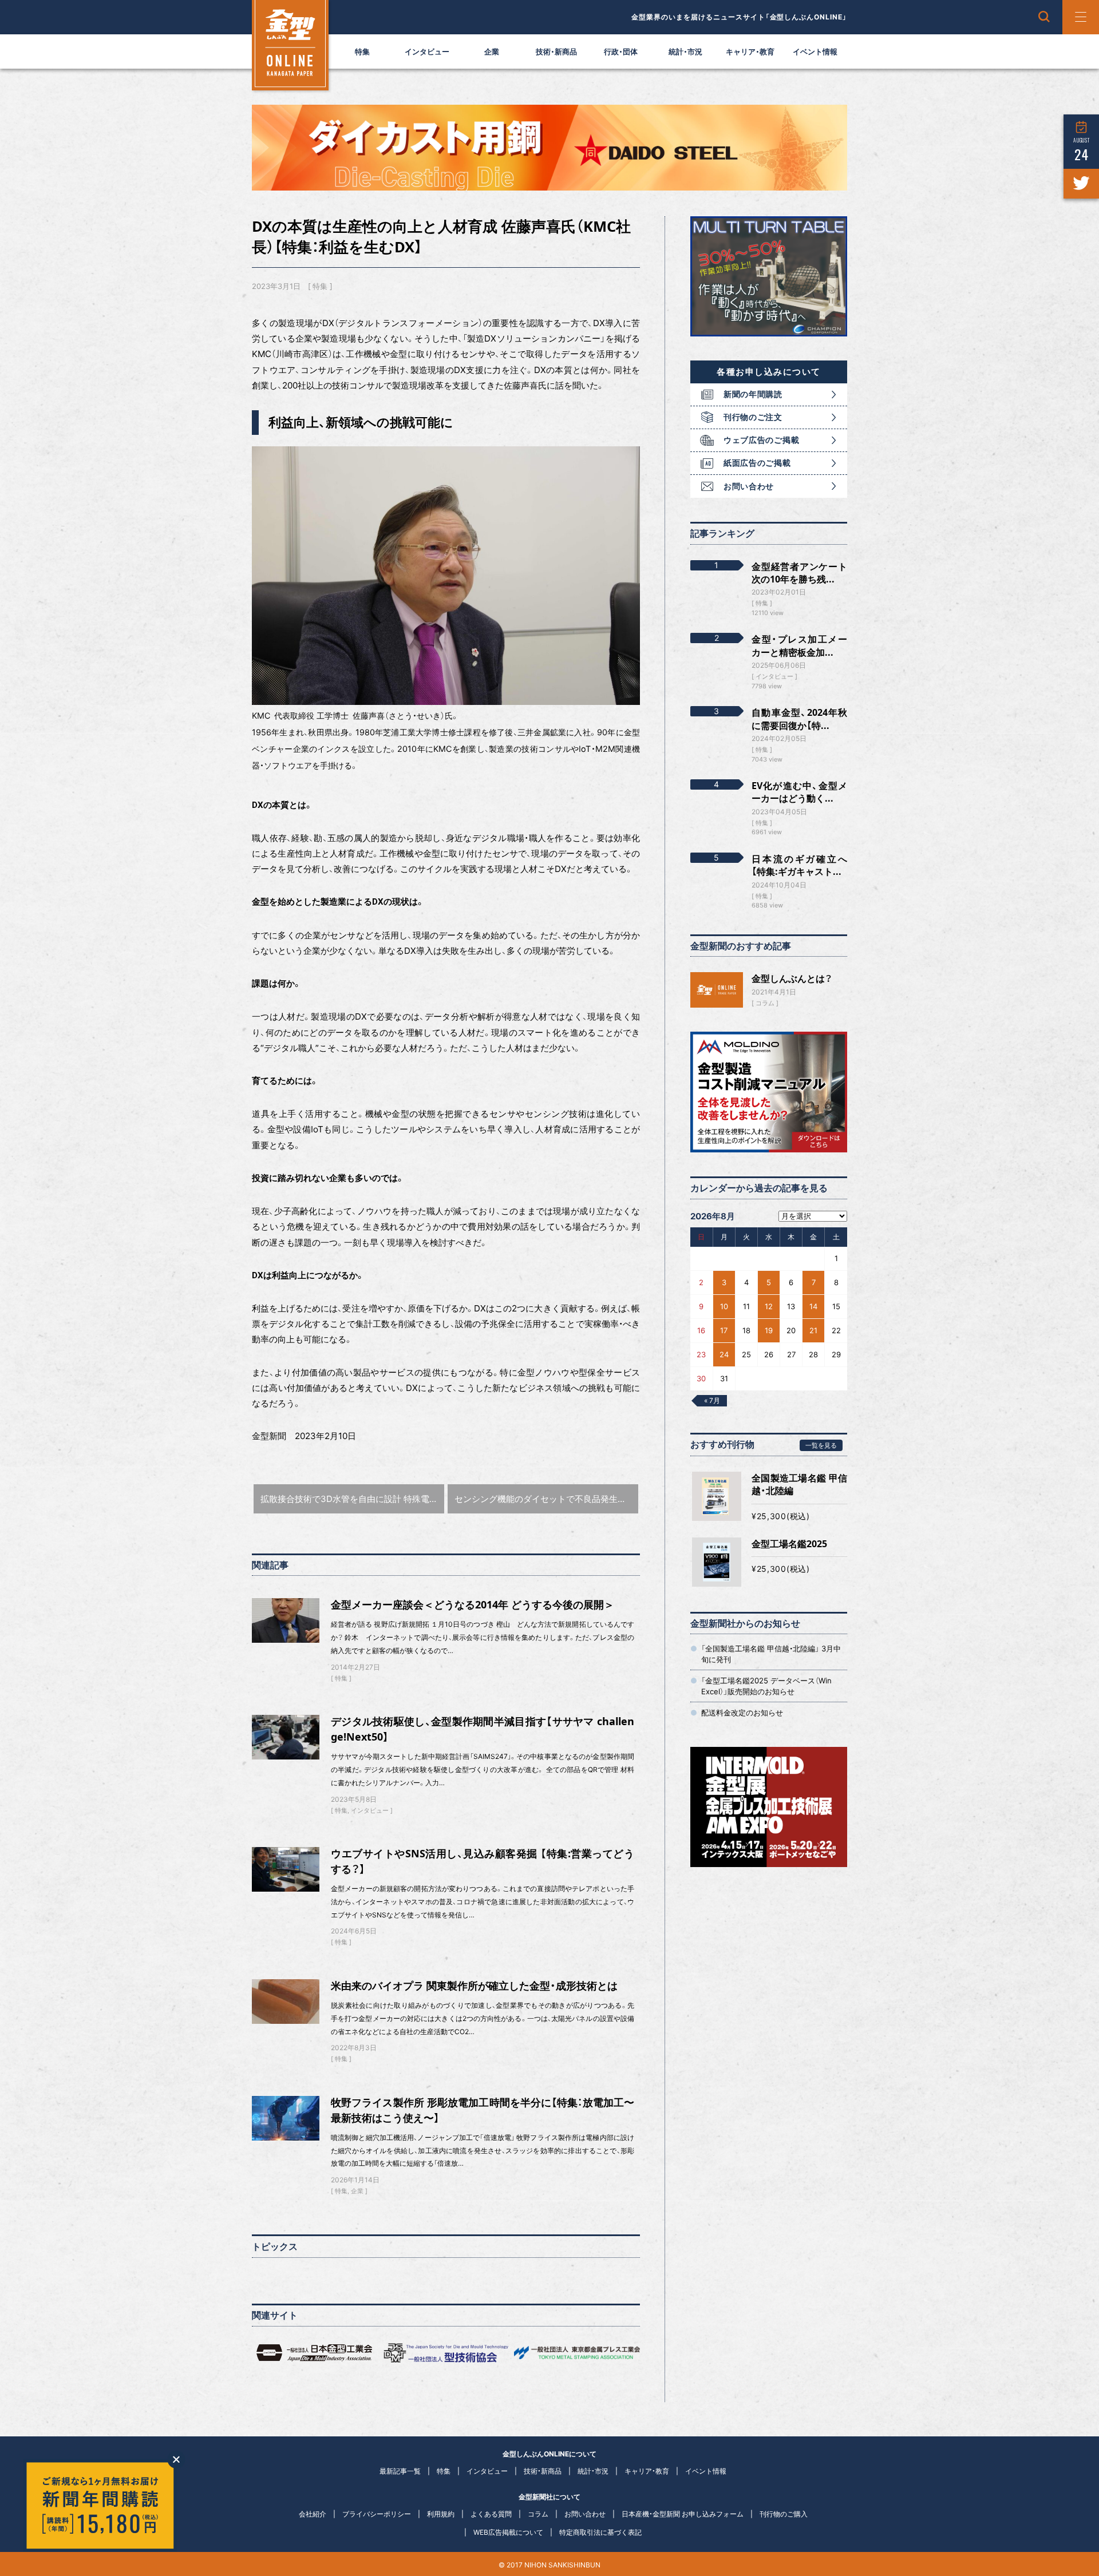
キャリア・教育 (750, 51)
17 (724, 1330)
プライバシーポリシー (377, 2514)
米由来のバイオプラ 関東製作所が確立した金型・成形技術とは (474, 1985)
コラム (765, 1003)
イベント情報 (815, 51)
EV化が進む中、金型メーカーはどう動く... (799, 792)
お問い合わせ (749, 486)
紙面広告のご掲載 (757, 463)
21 (813, 1330)
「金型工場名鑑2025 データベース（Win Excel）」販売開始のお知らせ (766, 1686)
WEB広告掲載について (508, 2532)
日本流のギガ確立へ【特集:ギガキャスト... (799, 865)
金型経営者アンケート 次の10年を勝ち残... (799, 573)
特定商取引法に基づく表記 (600, 2532)
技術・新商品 (556, 51)
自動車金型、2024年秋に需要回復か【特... (799, 719)
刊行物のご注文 (753, 417)
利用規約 (441, 2514)
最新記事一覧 (400, 2471)
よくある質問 (491, 2514)
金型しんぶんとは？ (792, 978)
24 (724, 1354)
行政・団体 (621, 51)
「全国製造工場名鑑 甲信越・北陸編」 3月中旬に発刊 (771, 1654)
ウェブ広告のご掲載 (761, 440)
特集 (362, 51)
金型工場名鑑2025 (789, 1544)
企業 (492, 51)
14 (813, 1306)
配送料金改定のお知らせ (742, 1713)
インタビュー (427, 51)
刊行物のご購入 (784, 2514)
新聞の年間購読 (753, 394)
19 (769, 1330)
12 (769, 1306)
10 (724, 1306)
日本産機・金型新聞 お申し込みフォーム (683, 2514)
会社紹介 (313, 2514)
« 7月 (712, 1400)
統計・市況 (685, 51)
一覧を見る (821, 1445)
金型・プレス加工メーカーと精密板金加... (799, 645)
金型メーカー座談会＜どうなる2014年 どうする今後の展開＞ (473, 1604)
